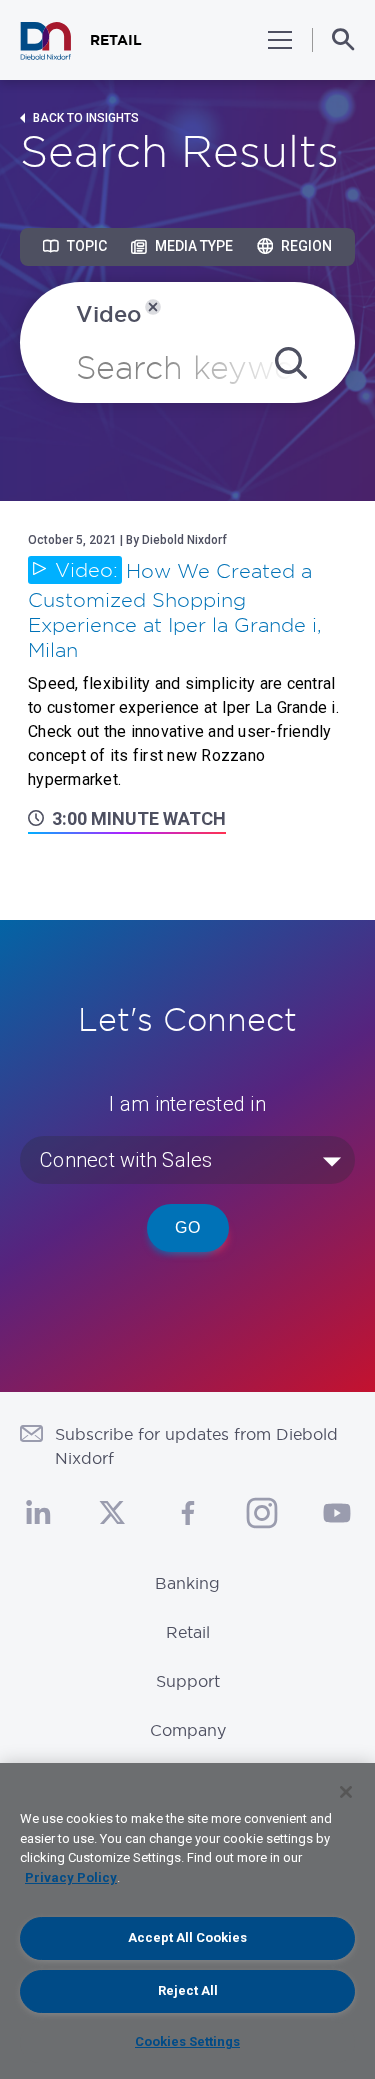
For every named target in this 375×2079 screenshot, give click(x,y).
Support (188, 1681)
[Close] (346, 1792)
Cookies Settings (187, 2041)
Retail (188, 1632)
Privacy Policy (71, 1877)
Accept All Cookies (187, 1937)
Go (188, 1227)
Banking (187, 1583)
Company (188, 1730)
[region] (187, 1921)
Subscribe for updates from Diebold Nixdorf (196, 1446)
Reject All (188, 1990)
